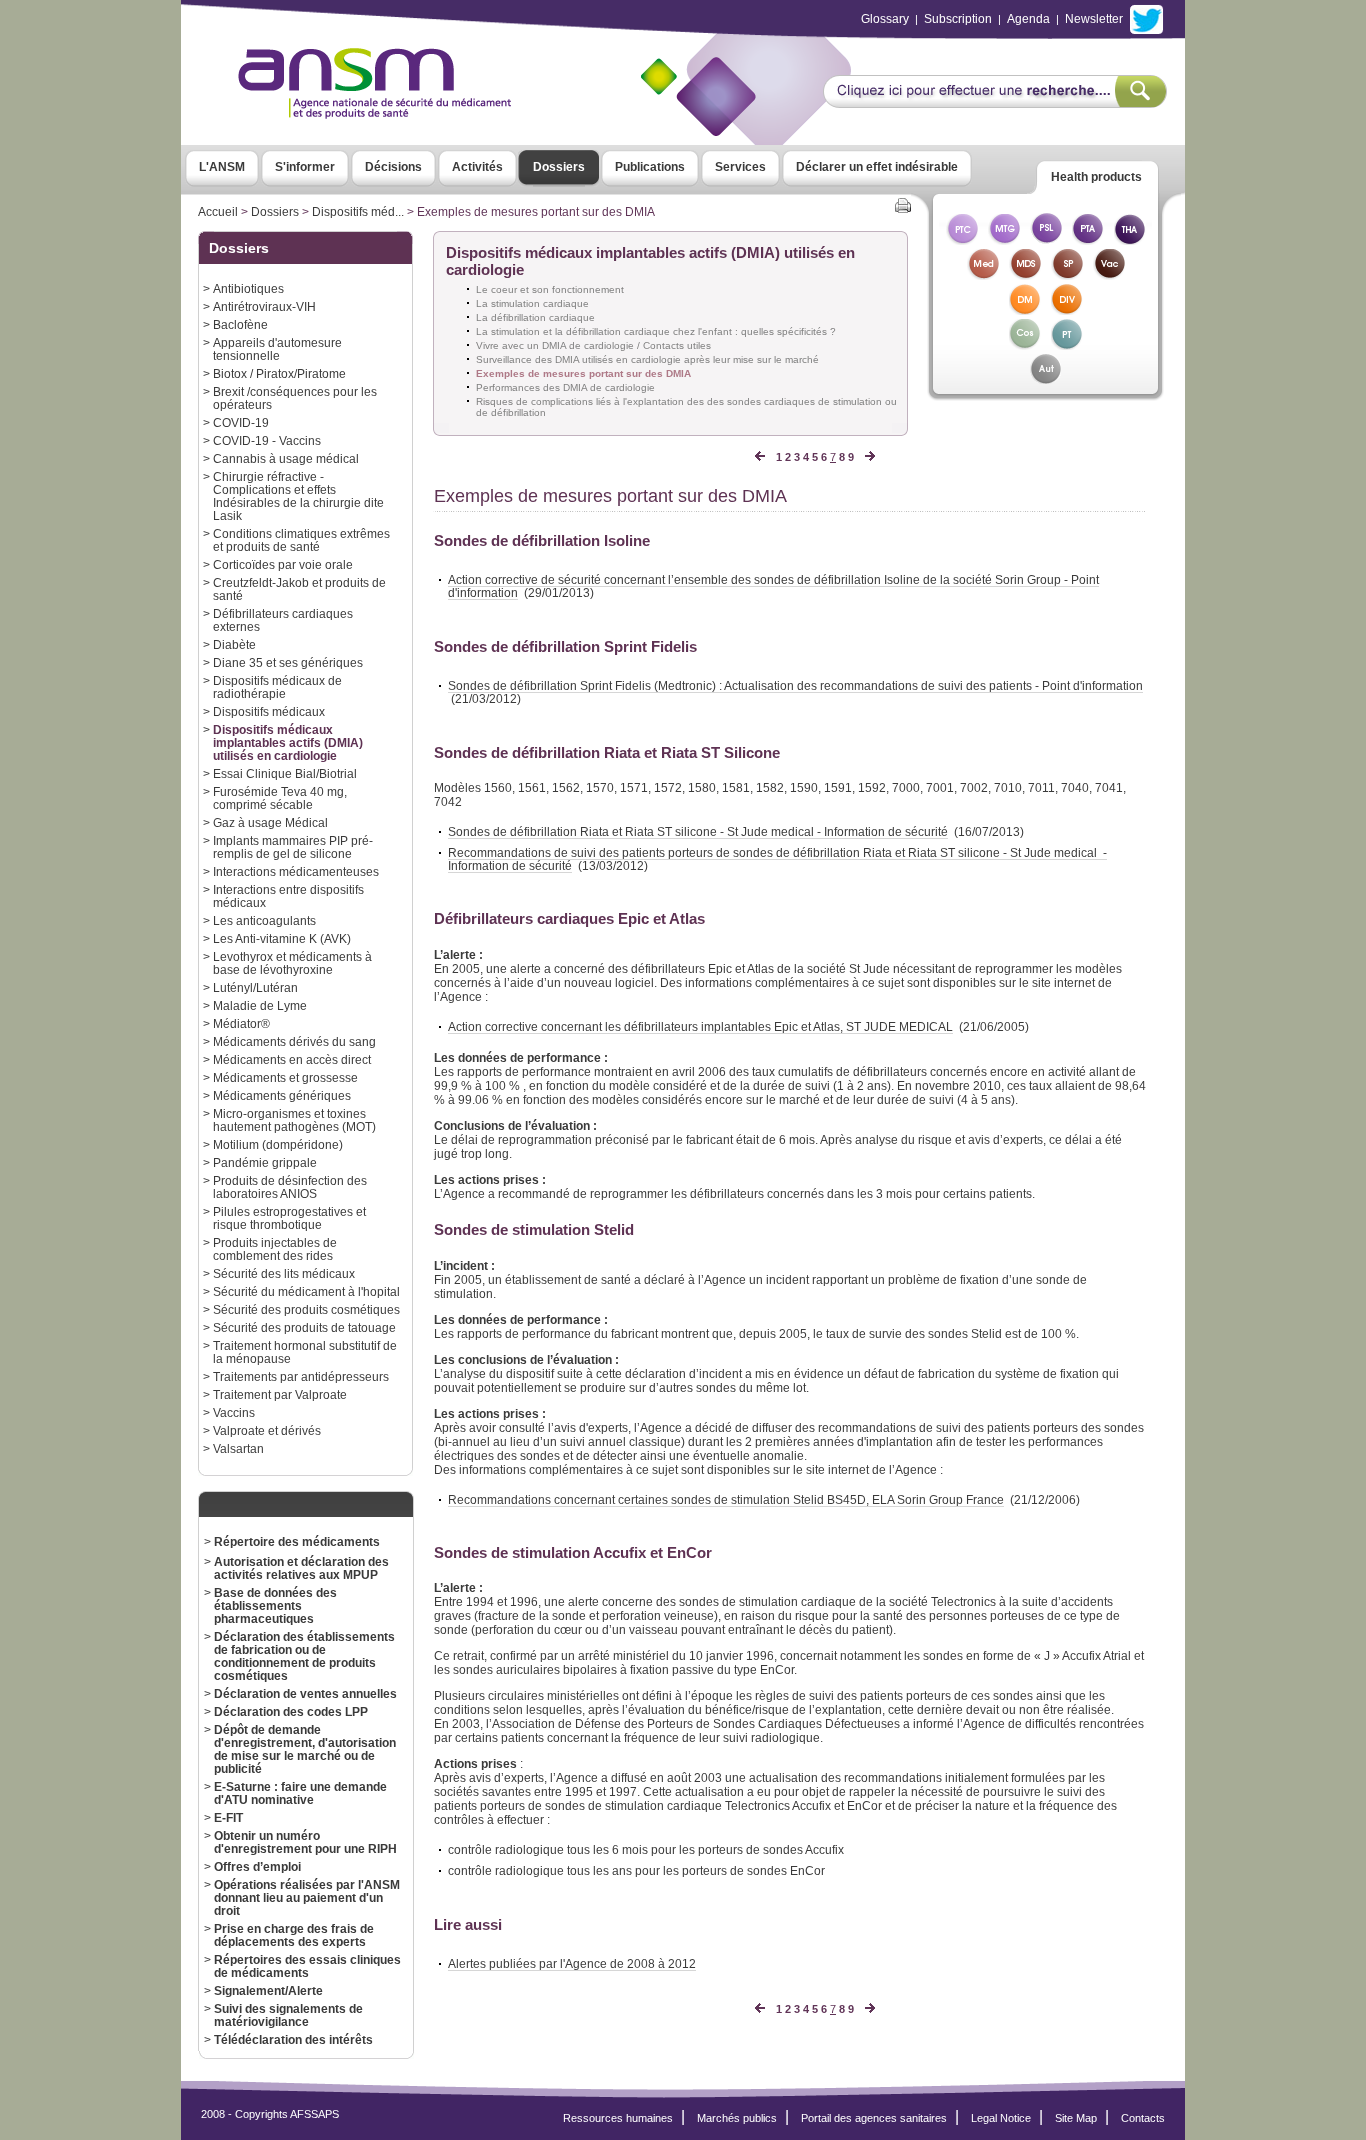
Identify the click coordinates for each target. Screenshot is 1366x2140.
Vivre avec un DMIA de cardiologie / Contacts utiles (593, 345)
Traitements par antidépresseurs (301, 1376)
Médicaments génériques (282, 1095)
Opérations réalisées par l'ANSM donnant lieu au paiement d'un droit (307, 1897)
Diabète (234, 644)
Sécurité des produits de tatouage (304, 1327)
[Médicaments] (983, 274)
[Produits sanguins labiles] (1046, 239)
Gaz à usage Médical (270, 822)
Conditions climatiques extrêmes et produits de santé (301, 540)
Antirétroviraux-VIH (264, 306)
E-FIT (228, 1817)
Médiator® (241, 1023)
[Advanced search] (994, 102)
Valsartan (238, 1448)
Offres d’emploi (257, 1866)
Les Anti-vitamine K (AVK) (282, 938)
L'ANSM (222, 167)
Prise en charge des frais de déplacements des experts (294, 1935)
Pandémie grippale (265, 1162)
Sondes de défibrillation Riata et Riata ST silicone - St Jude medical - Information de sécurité (698, 831)
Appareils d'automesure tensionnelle (277, 349)
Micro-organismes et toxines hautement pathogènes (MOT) (294, 1120)
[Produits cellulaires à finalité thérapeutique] (962, 239)
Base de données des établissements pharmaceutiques (275, 1605)
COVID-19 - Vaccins (267, 440)
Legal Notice (1001, 2118)
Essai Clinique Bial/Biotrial (285, 773)
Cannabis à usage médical (286, 458)
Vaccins (234, 1412)
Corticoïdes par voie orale (283, 564)
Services (740, 167)
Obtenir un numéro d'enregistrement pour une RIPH (305, 1842)
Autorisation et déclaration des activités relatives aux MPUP (301, 1568)
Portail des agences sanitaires (874, 2118)
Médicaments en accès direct (292, 1059)
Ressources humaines (618, 2118)
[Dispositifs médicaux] (1025, 309)
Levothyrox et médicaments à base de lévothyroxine (292, 963)
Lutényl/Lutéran (255, 987)
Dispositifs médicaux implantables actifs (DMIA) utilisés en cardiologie (288, 742)
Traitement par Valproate (280, 1394)
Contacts (1143, 2118)
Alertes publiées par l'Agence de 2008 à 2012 (572, 1963)
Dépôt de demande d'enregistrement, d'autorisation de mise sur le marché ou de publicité (305, 1749)
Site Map (1076, 2118)
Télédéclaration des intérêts (293, 2039)
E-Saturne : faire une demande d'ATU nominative (300, 1793)
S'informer (305, 167)
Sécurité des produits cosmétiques (306, 1309)
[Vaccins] (1109, 274)
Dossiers (559, 167)
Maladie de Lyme (260, 1005)
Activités (477, 167)
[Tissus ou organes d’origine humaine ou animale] (1130, 239)
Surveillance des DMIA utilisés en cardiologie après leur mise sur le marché (647, 359)
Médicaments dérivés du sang (294, 1041)
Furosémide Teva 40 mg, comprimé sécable (280, 798)
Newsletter (1094, 19)
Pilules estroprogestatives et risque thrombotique (289, 1218)
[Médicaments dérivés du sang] (1025, 274)
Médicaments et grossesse (285, 1077)
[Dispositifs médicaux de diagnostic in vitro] (1067, 309)
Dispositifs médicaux (269, 711)
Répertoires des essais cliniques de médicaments (307, 1966)
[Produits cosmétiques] (1025, 344)
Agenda (1028, 19)
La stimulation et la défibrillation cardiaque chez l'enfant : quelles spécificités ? (656, 331)
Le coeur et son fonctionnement (550, 289)
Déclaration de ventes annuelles (305, 1693)
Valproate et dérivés (267, 1430)
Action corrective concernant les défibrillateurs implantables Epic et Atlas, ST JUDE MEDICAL (700, 1026)
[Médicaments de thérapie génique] (1004, 239)
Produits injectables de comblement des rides (275, 1249)
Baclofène (240, 324)
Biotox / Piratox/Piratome (279, 373)
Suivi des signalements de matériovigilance (288, 2015)
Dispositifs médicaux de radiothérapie (277, 687)
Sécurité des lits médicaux (284, 1273)
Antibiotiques (248, 288)
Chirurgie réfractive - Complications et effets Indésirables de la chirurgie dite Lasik (298, 496)
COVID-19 (241, 422)
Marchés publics (737, 2118)
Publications (650, 167)
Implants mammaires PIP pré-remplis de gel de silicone (293, 847)
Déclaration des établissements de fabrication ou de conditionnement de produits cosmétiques (304, 1656)
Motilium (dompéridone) (278, 1144)
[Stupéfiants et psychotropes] (1067, 274)
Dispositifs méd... (358, 212)
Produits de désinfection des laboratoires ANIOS (290, 1187)
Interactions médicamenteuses (296, 871)
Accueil (218, 212)
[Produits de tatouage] (1067, 344)
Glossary (885, 19)
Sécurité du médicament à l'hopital (306, 1291)
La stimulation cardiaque (532, 303)
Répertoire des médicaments (297, 1541)
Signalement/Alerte (268, 1990)
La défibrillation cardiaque (535, 317)
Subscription (958, 19)
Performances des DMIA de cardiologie (565, 387)
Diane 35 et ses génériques (288, 662)
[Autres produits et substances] (1045, 379)
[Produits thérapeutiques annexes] (1088, 239)
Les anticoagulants (264, 920)
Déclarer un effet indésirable (877, 167)
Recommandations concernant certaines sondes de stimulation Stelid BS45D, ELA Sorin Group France (726, 1499)
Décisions (393, 167)
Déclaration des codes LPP (291, 1711)
